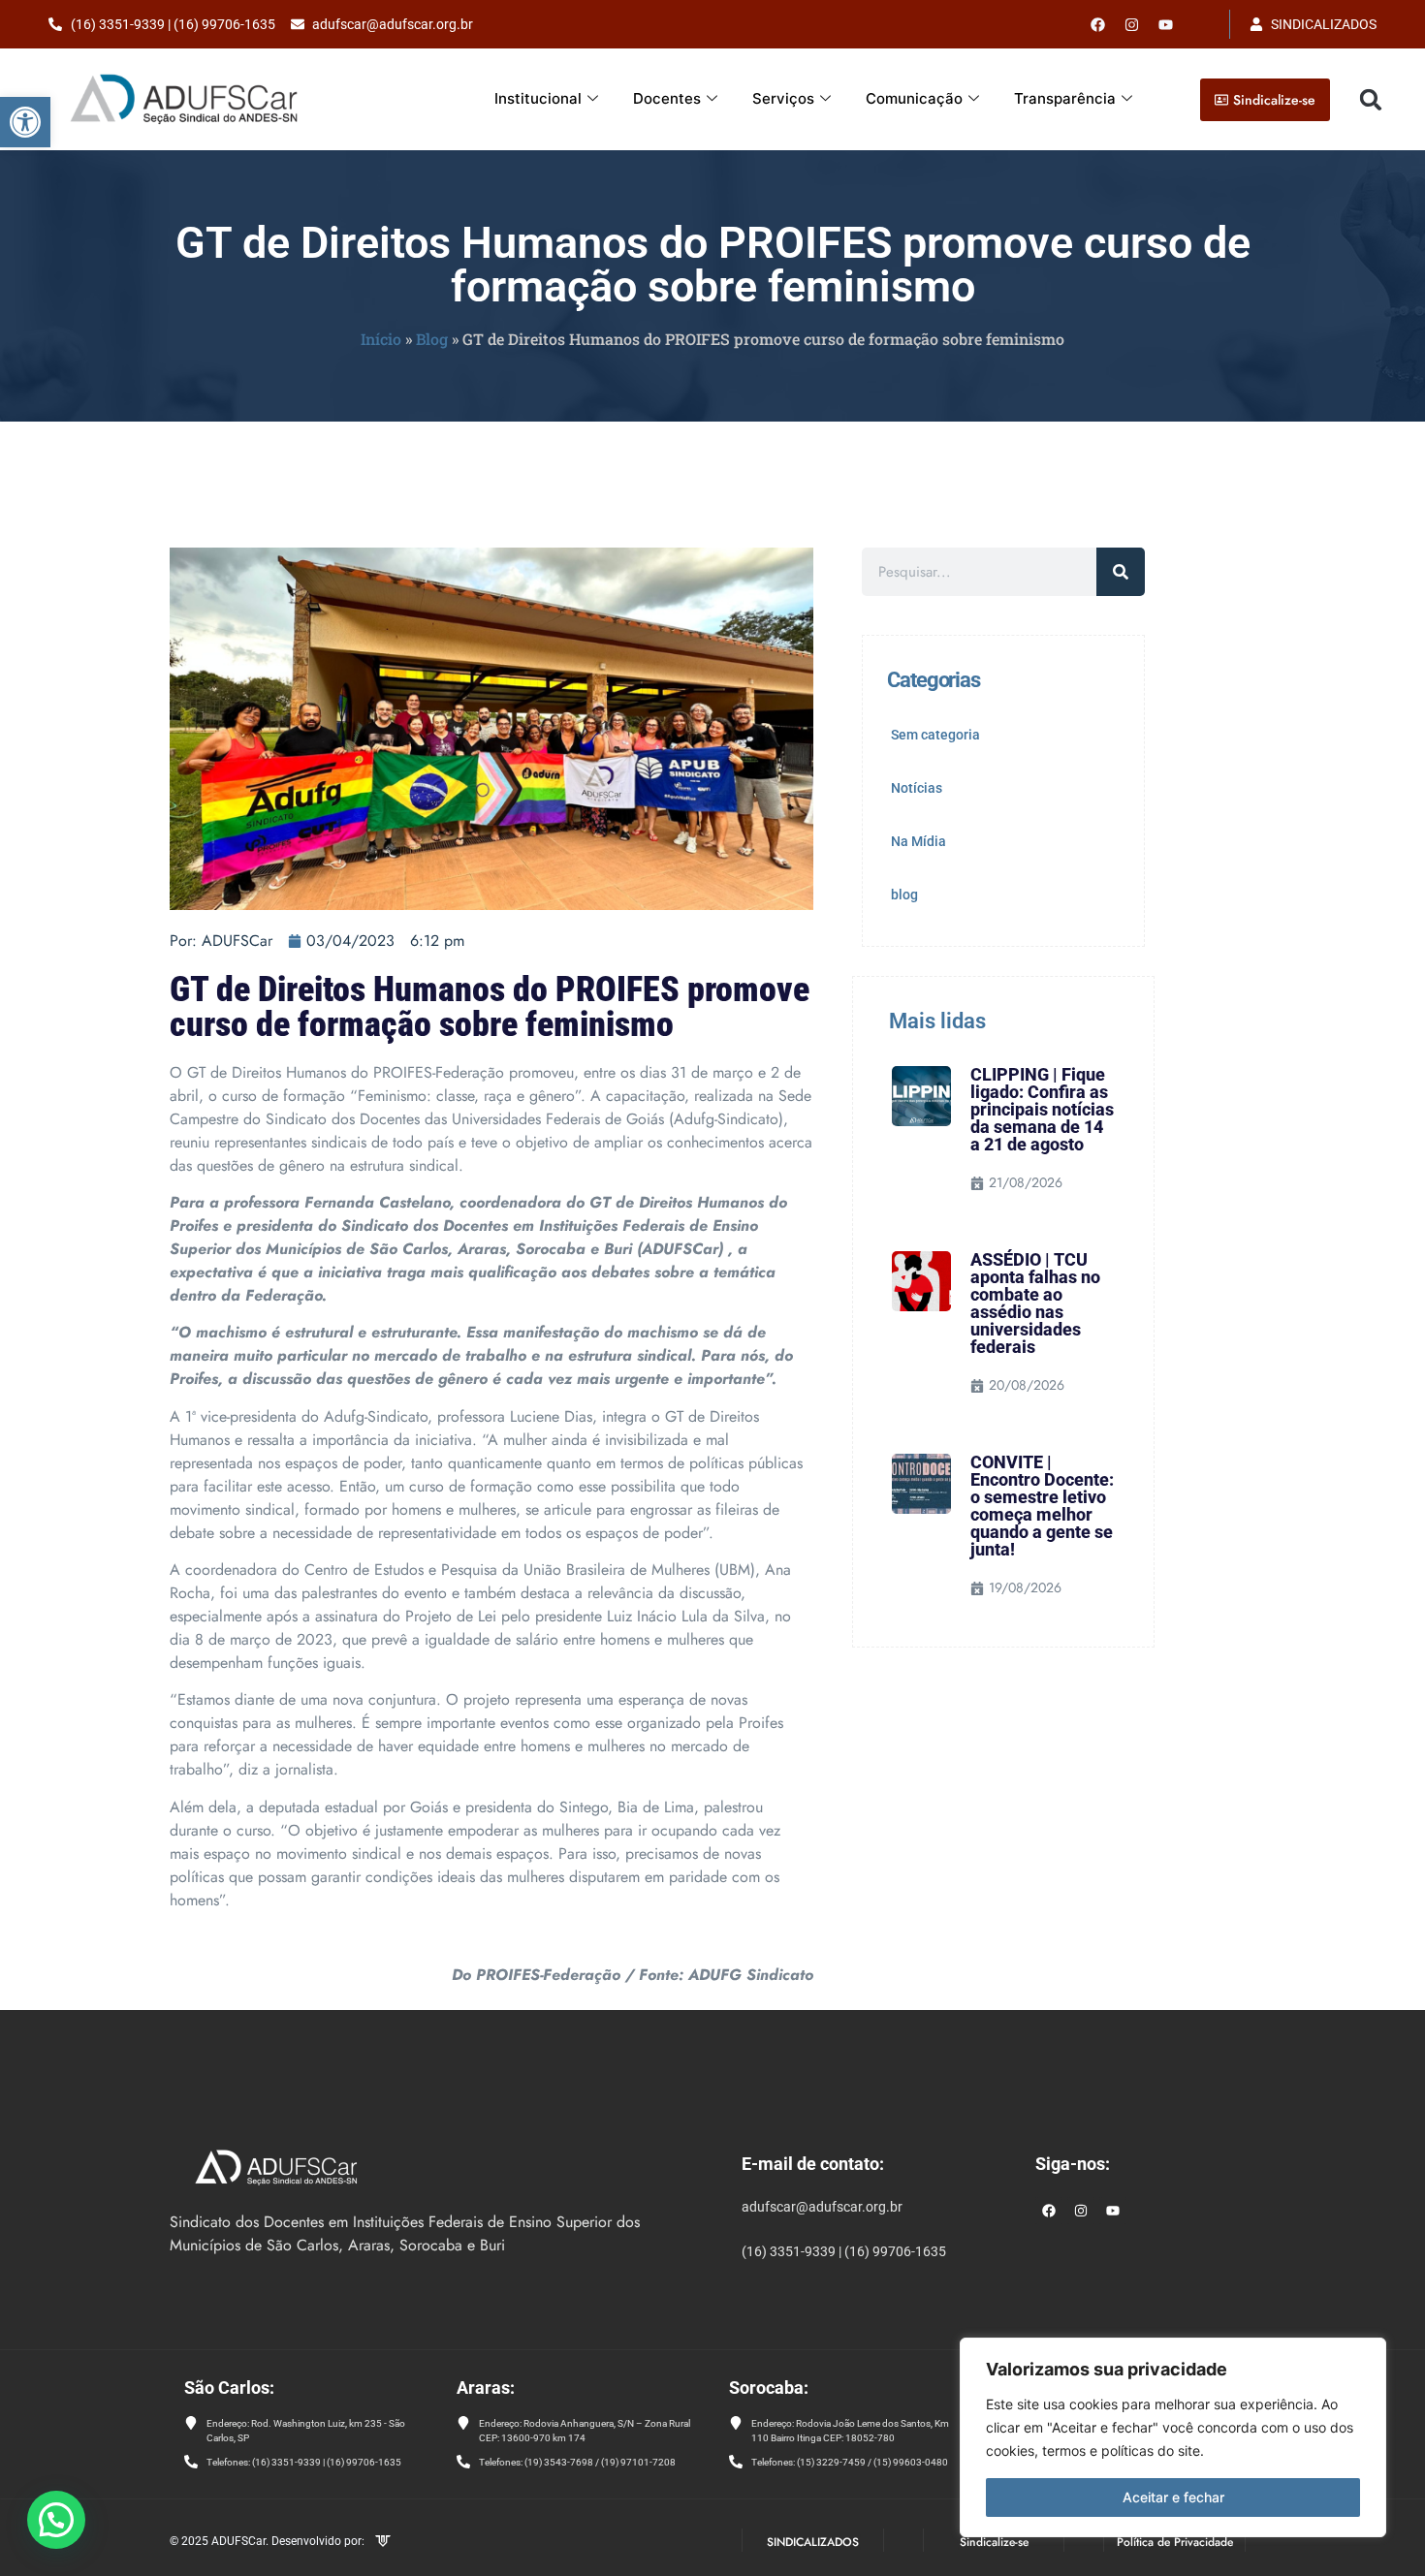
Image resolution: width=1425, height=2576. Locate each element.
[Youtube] (1166, 24)
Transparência (1065, 98)
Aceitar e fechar (1173, 2497)
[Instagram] (1081, 2211)
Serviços (783, 98)
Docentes (667, 98)
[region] (1173, 2437)
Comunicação (914, 98)
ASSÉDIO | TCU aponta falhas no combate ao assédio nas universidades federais (1035, 1303)
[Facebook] (1098, 24)
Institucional (538, 98)
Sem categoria (935, 735)
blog (904, 895)
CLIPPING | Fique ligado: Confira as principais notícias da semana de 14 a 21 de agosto (1042, 1109)
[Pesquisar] (1121, 572)
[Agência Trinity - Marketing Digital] (383, 2543)
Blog (432, 339)
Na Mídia (918, 841)
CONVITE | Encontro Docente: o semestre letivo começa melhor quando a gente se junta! (1042, 1506)
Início (381, 339)
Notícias (917, 788)
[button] (25, 122)
